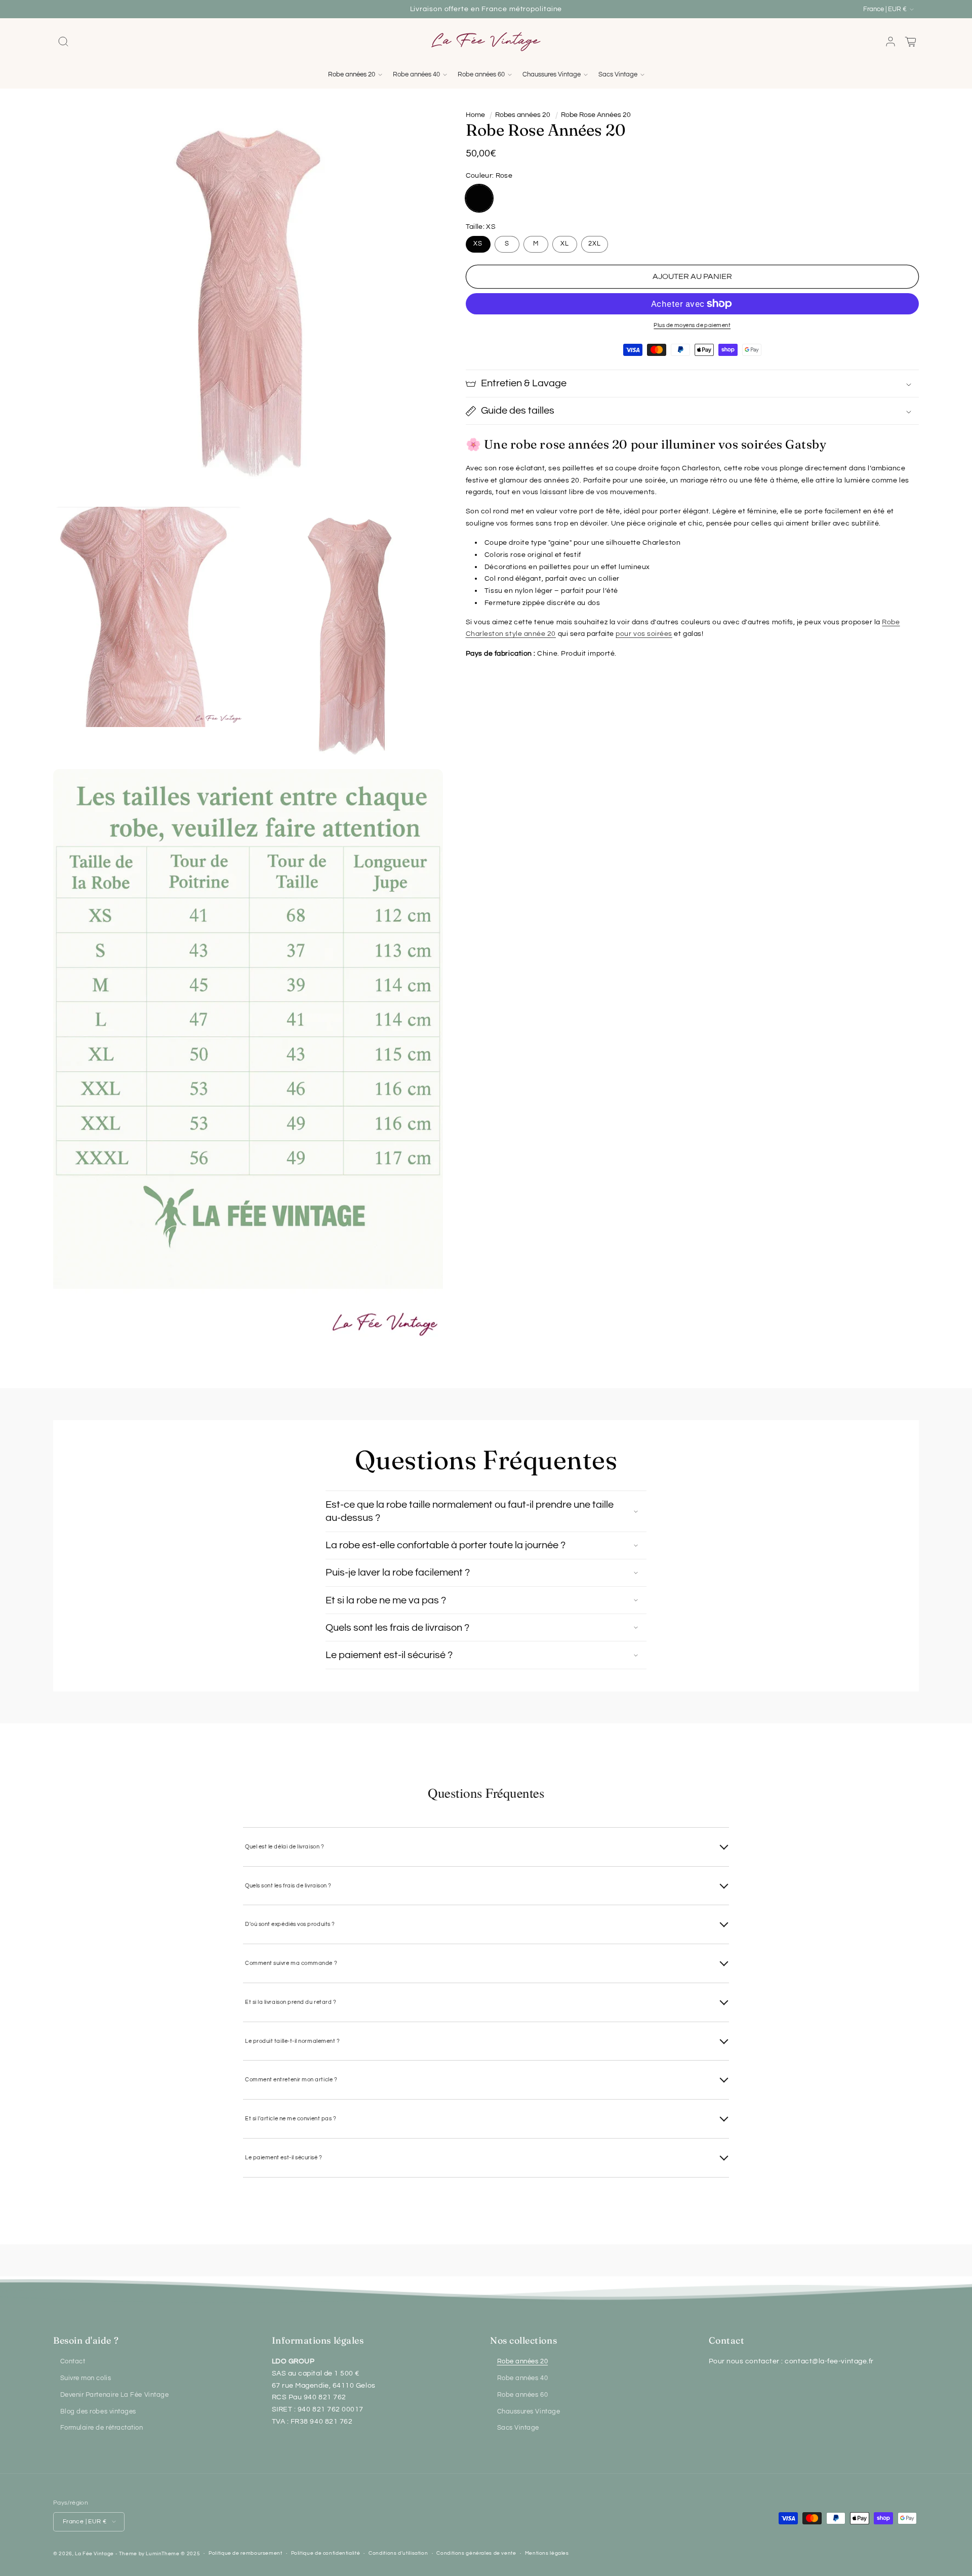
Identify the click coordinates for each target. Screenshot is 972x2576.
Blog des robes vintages (98, 2412)
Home (475, 115)
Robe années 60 (523, 2395)
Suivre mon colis (86, 2378)
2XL (595, 244)
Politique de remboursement (245, 2553)
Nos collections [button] (523, 2340)
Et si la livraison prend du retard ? (291, 2002)
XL (565, 244)
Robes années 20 (523, 115)
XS (478, 244)
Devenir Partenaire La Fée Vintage (115, 2395)
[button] (63, 42)
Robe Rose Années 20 (596, 115)
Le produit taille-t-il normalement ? (292, 2041)
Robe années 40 (523, 2378)
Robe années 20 (523, 2362)
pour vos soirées (644, 634)
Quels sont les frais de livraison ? (288, 1886)
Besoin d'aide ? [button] (86, 2340)
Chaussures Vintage (529, 2412)
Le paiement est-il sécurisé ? (284, 2158)
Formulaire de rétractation (102, 2428)
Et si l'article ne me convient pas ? (291, 2119)
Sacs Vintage (518, 2428)
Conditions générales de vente (476, 2553)
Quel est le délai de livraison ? (285, 1847)
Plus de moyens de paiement (692, 325)
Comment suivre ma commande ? (291, 1963)
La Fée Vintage (94, 2554)
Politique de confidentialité (326, 2553)
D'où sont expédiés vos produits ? (290, 1924)
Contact (73, 2362)
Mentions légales (547, 2553)
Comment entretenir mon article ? (291, 2080)
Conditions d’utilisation (398, 2553)
